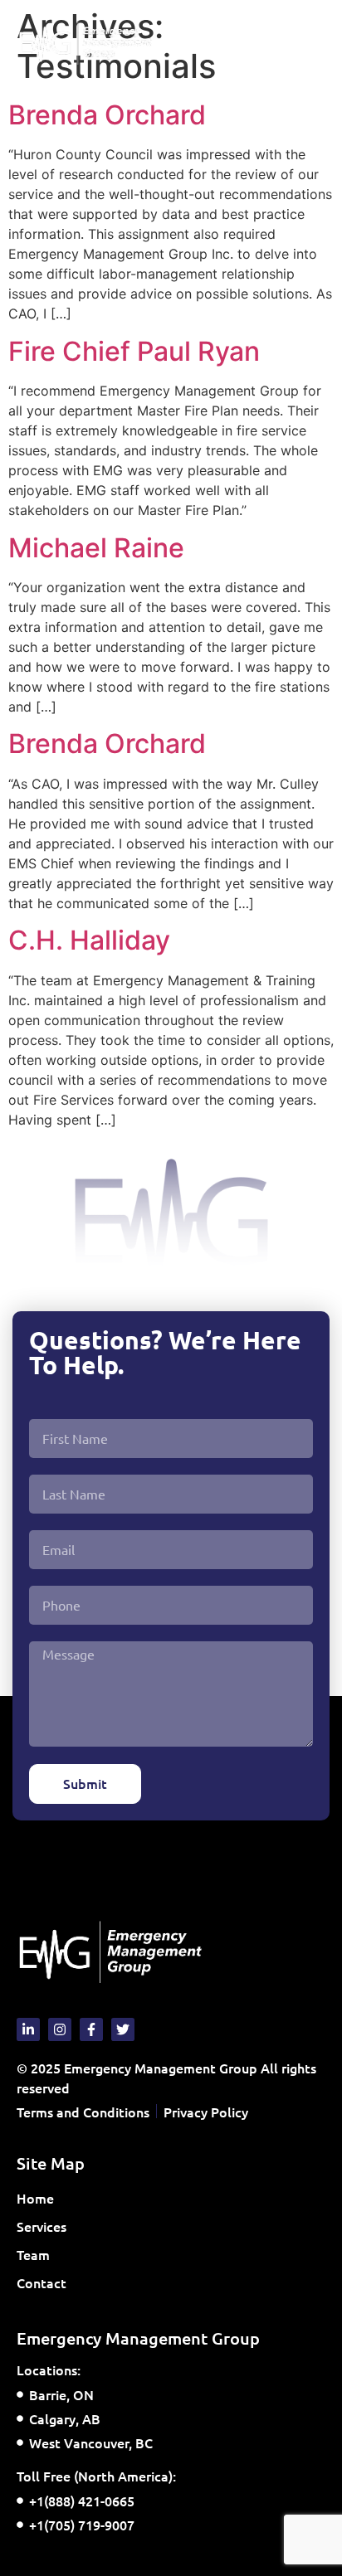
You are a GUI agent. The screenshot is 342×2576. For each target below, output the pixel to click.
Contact (42, 2282)
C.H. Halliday (89, 940)
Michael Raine (96, 548)
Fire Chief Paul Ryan (134, 351)
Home (35, 2198)
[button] (312, 43)
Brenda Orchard (107, 115)
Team (33, 2254)
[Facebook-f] (91, 2029)
